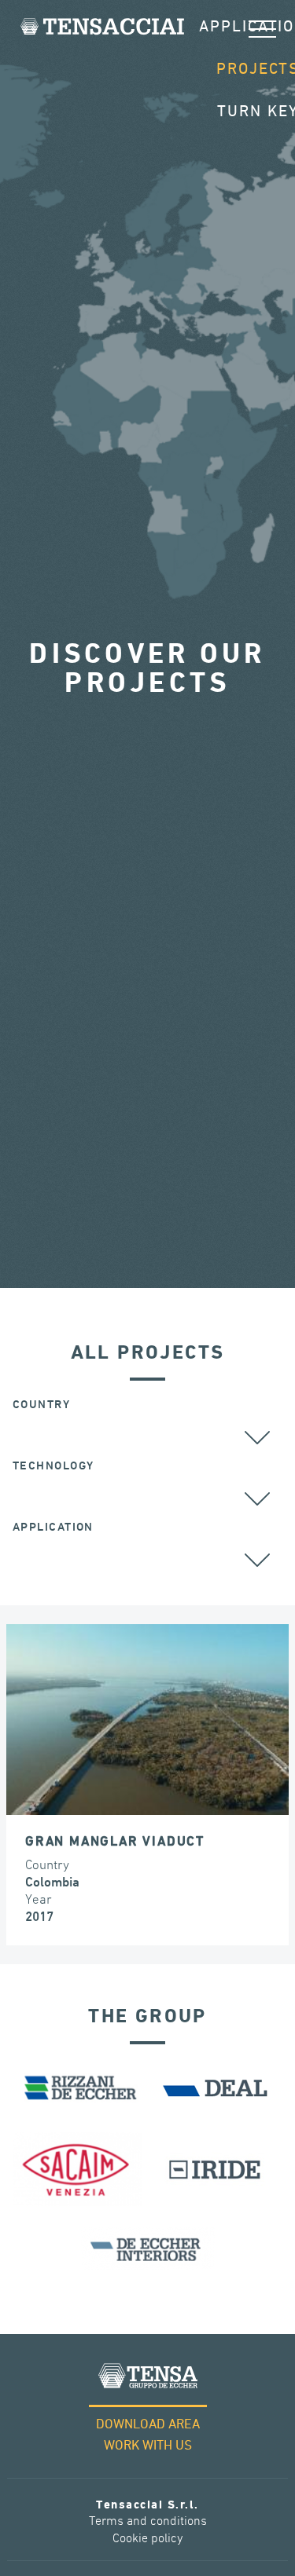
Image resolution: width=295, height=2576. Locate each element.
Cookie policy (147, 2539)
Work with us (148, 2446)
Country (41, 1405)
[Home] (102, 26)
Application (53, 1527)
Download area (148, 2425)
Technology (53, 1466)
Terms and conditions (148, 2521)
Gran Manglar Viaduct (115, 1842)
